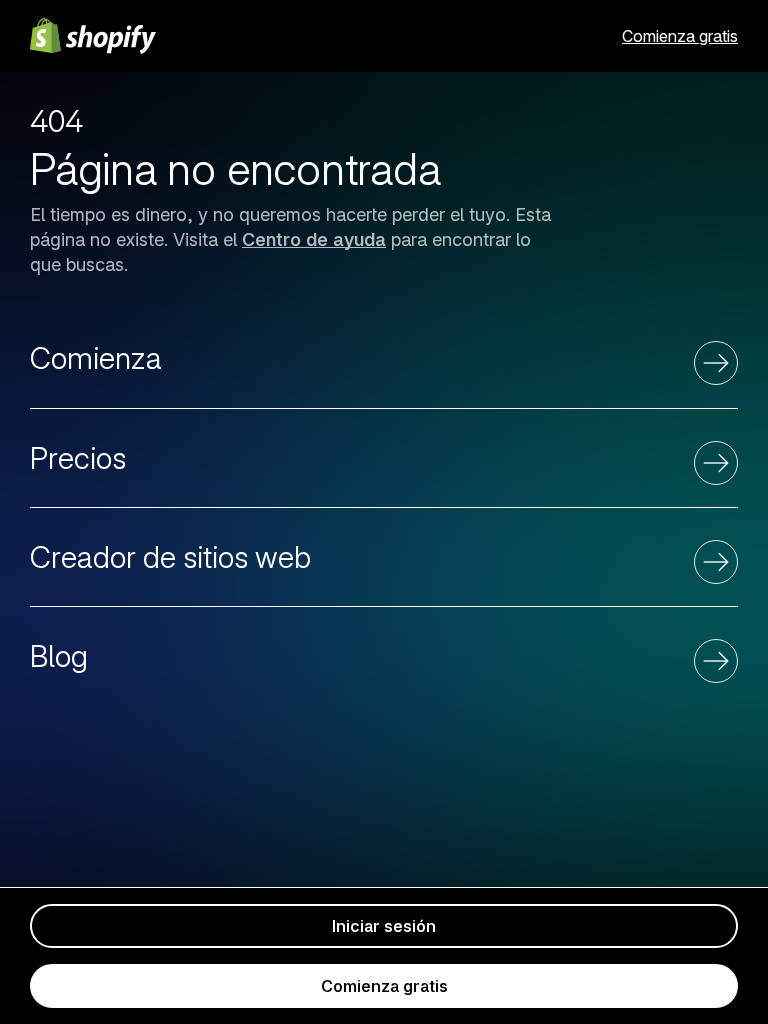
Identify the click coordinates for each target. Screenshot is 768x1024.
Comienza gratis (680, 36)
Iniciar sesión (384, 926)
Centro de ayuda (314, 239)
